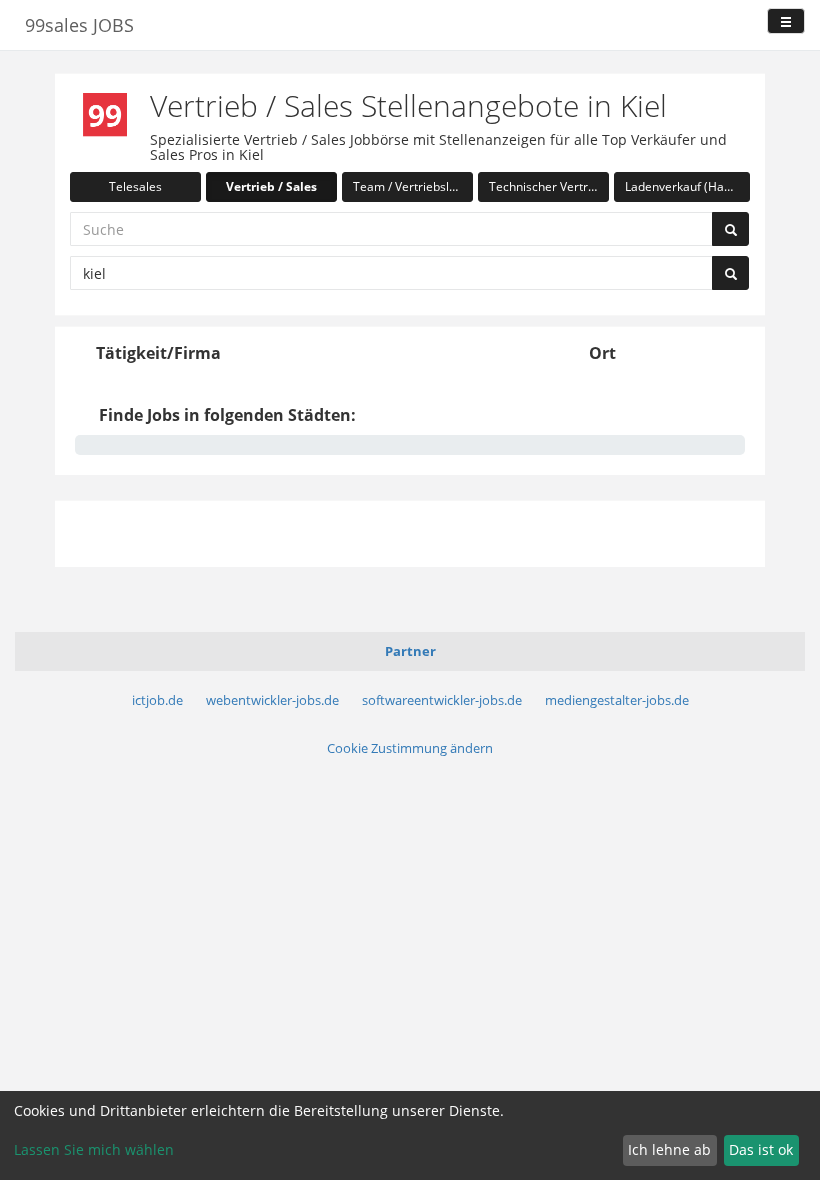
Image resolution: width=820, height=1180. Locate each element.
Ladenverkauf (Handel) (687, 186)
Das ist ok (761, 1149)
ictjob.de (157, 700)
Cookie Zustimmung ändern (410, 748)
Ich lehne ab (669, 1149)
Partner (410, 651)
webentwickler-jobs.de (272, 700)
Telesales (135, 186)
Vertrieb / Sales (271, 186)
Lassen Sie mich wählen (94, 1149)
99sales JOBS (79, 25)
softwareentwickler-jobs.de (442, 700)
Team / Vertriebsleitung (413, 186)
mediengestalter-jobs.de (617, 700)
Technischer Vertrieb (547, 186)
